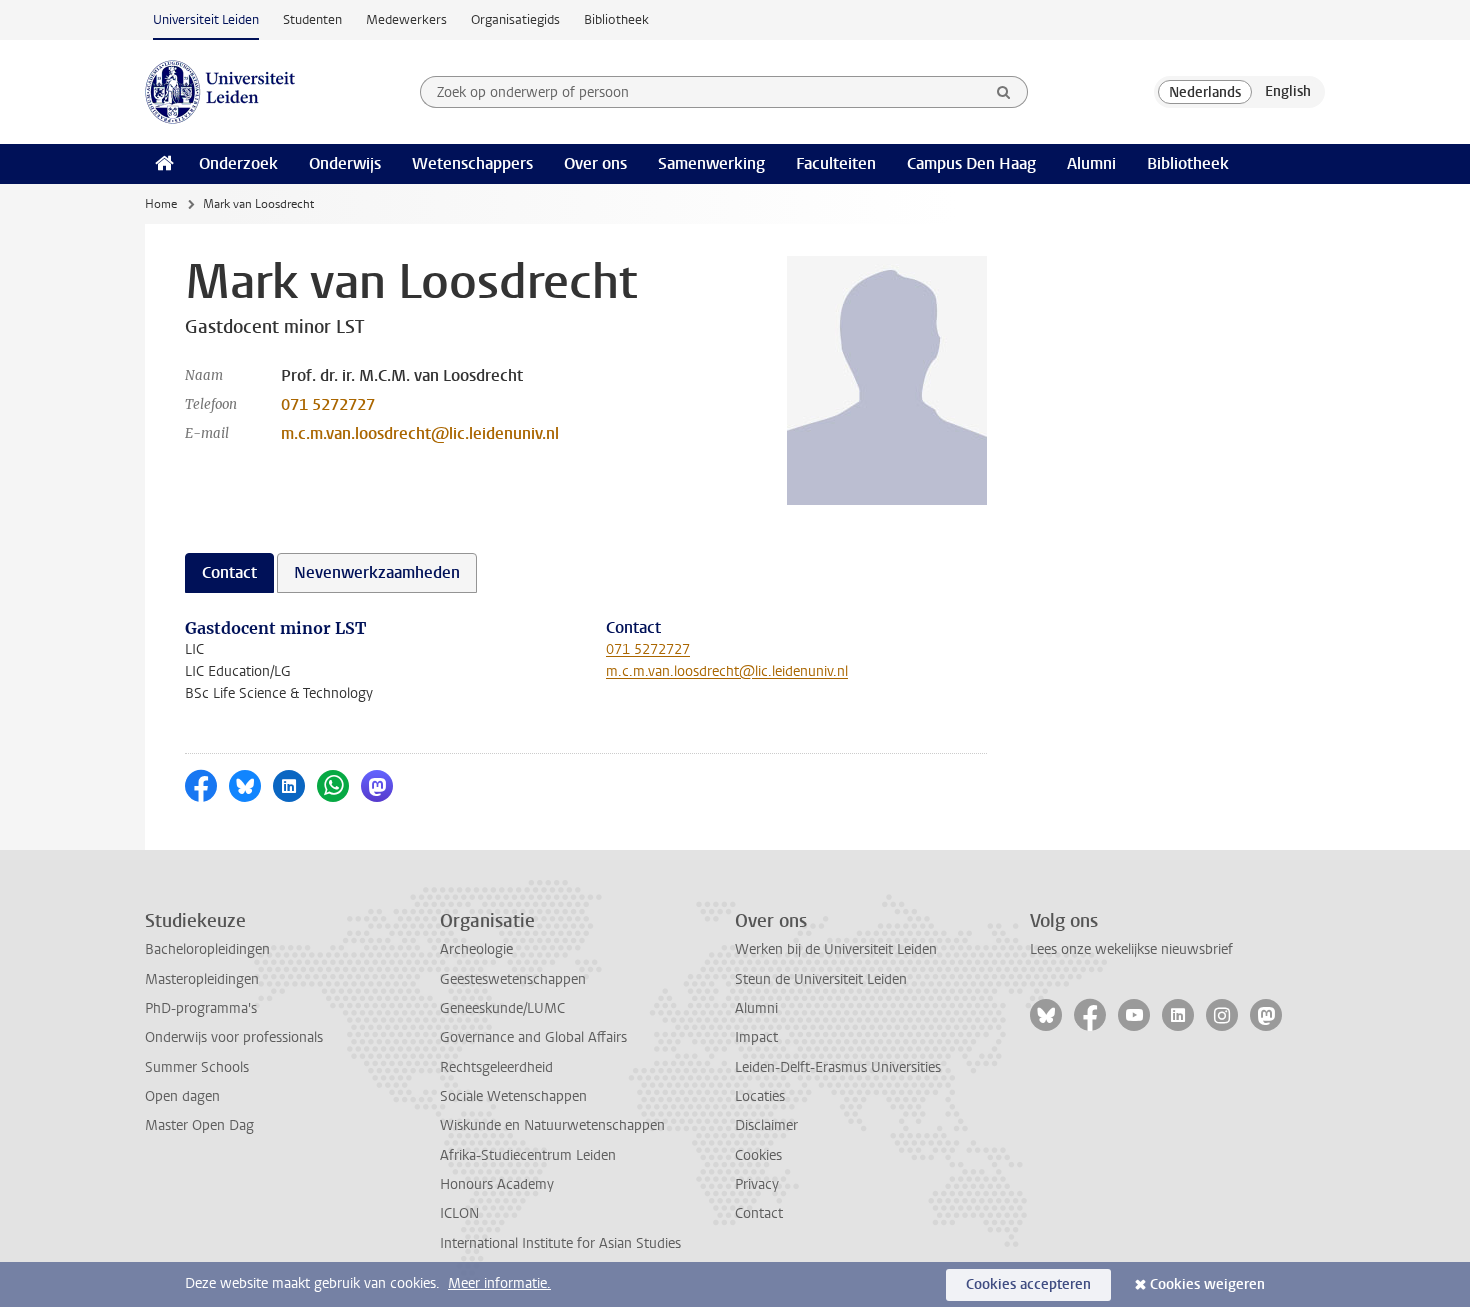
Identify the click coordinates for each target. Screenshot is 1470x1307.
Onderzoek (238, 163)
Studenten (312, 19)
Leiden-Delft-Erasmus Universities (838, 1067)
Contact (759, 1213)
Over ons (595, 163)
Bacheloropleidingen (207, 949)
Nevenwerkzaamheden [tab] (377, 572)
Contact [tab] (229, 572)
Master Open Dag (199, 1125)
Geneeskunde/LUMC (502, 1008)
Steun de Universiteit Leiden (821, 979)
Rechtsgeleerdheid (496, 1067)
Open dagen (182, 1096)
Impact (756, 1037)
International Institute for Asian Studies (560, 1243)
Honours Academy (497, 1184)
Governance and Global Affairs (533, 1037)
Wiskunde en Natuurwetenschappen (552, 1125)
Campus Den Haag (971, 163)
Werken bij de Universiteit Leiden (836, 949)
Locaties (760, 1096)
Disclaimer (766, 1125)
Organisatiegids (515, 19)
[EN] (1288, 92)
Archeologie (476, 949)
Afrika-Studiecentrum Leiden (528, 1155)
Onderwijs (345, 163)
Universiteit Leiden (206, 19)
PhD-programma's (201, 1008)
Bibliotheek (616, 19)
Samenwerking (711, 163)
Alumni (1091, 163)
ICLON (459, 1213)
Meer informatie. (499, 1283)
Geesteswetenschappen (513, 979)
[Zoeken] (1004, 92)
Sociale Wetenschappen (513, 1096)
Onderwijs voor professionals (234, 1037)
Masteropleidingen (202, 979)
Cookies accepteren (1028, 1284)
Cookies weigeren (1207, 1284)
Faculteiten (836, 163)
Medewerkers (406, 19)
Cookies (758, 1155)
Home (161, 204)
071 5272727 (328, 404)
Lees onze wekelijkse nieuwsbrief (1131, 949)
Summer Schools (197, 1067)
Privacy (757, 1184)
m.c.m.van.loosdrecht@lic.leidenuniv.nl (420, 433)
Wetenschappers (472, 163)
